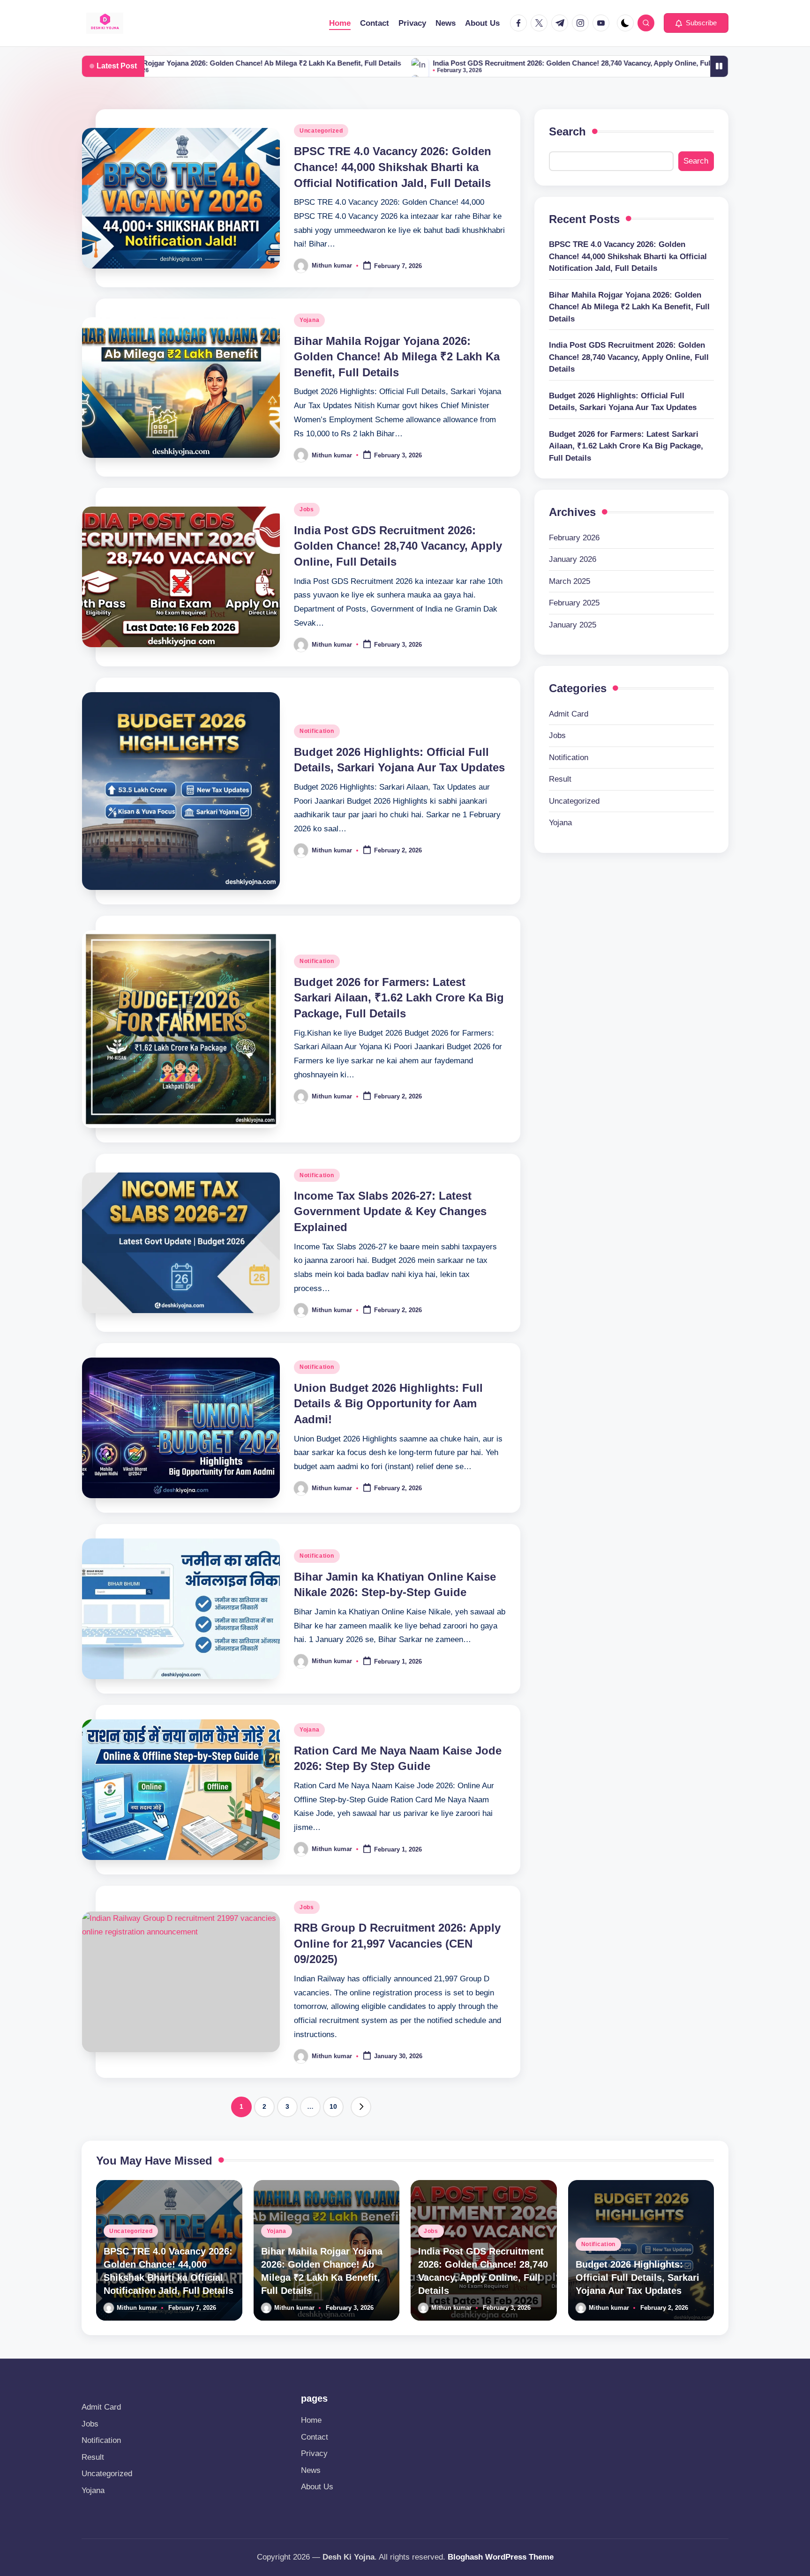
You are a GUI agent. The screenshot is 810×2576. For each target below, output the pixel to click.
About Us (317, 2487)
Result (560, 779)
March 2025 (570, 581)
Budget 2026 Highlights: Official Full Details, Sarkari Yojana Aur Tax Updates (623, 402)
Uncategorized (321, 131)
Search (567, 131)
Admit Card (569, 714)
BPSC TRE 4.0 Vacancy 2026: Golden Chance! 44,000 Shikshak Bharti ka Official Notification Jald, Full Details (393, 167)
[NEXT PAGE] (361, 2107)
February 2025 (574, 603)
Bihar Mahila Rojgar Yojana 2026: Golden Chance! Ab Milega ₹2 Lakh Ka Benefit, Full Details (397, 357)
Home (311, 2420)
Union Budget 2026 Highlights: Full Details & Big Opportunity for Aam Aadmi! (388, 1404)
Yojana (309, 320)
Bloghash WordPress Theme (501, 2557)
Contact (315, 2437)
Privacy (314, 2453)
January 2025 (573, 625)
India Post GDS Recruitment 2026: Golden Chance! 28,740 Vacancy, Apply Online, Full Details (463, 63)
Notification (317, 731)
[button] (696, 23)
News (311, 2470)
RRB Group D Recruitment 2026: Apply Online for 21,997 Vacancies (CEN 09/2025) (397, 1943)
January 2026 (573, 559)
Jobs (307, 509)
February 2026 (574, 538)
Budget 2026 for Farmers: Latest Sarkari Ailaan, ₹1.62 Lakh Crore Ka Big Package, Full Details (399, 998)
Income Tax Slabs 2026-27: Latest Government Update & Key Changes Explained (390, 1211)
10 (333, 2106)
